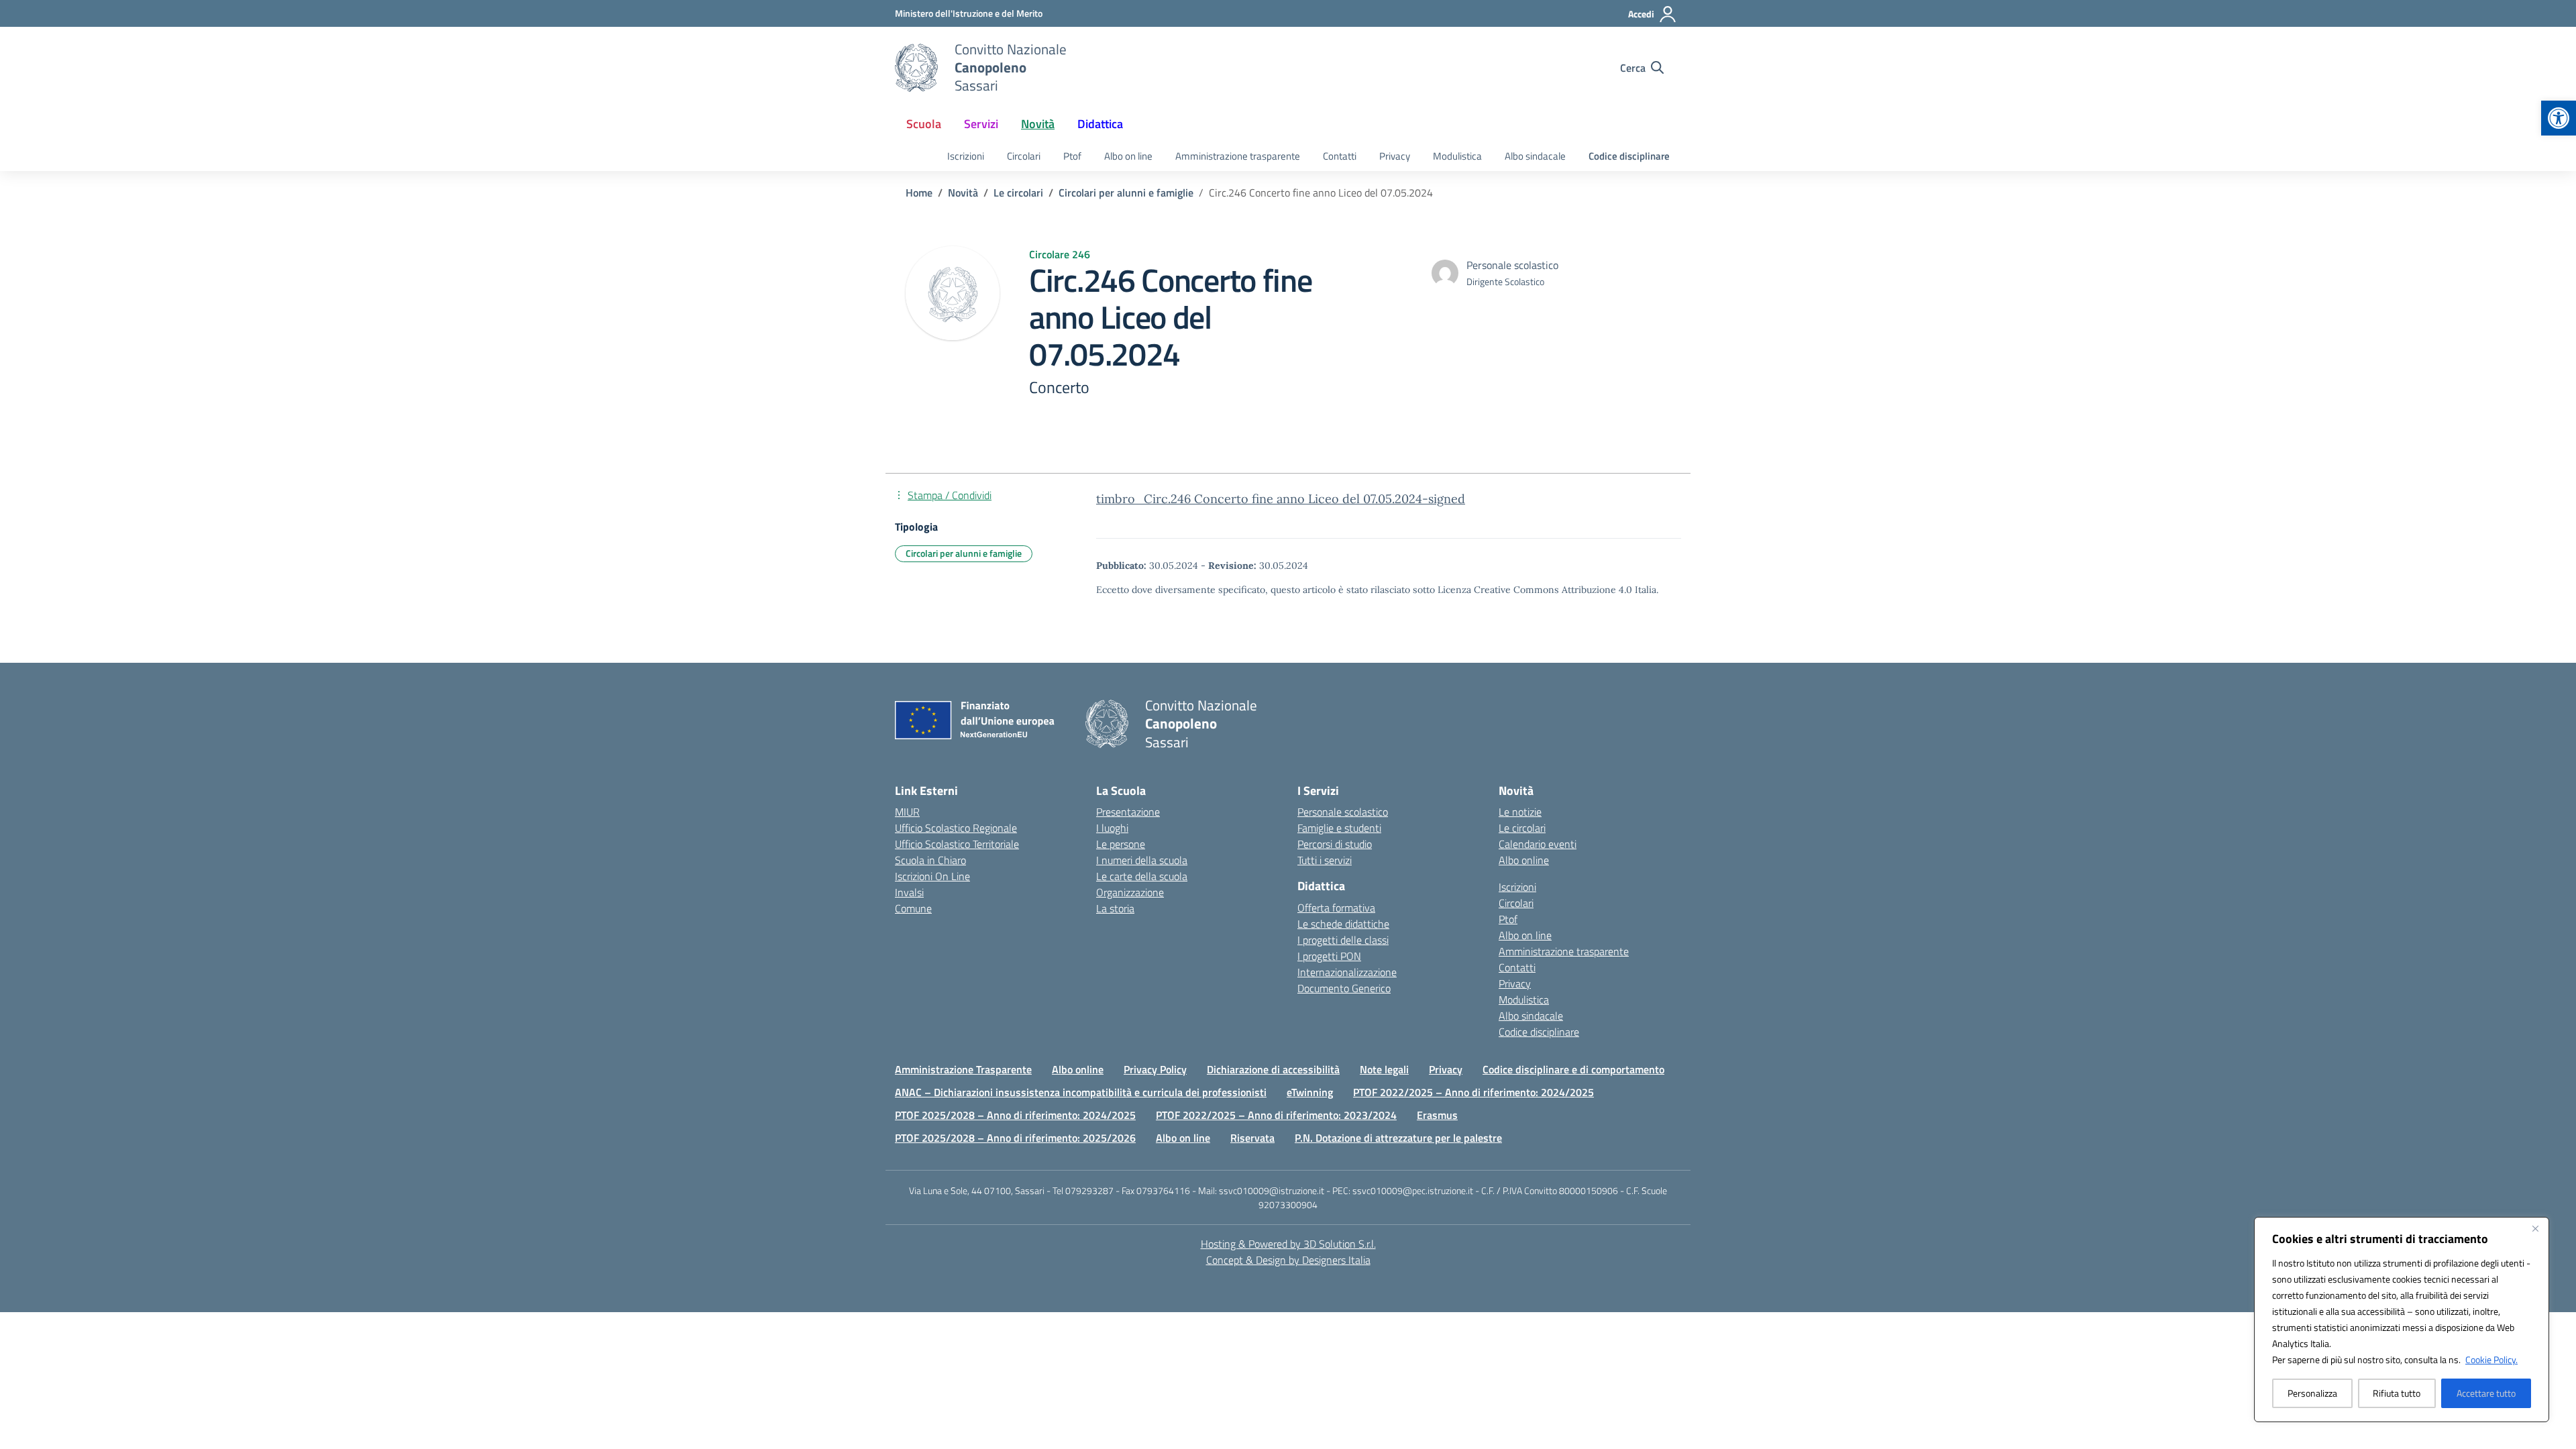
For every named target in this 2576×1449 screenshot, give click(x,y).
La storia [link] (1115, 908)
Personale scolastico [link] (1343, 812)
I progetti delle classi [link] (1343, 940)
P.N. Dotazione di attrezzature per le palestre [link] (1398, 1138)
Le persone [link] (1121, 844)
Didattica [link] (1100, 124)
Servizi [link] (981, 124)
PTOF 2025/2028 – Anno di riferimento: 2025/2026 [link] (1015, 1138)
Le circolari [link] (1522, 828)
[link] (2559, 118)
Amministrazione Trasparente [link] (963, 1069)
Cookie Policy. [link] (2491, 1359)
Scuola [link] (924, 124)
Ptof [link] (1072, 156)
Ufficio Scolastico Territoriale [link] (957, 844)
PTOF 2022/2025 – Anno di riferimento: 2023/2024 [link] (1276, 1115)
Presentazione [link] (1128, 812)
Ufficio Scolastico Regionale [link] (956, 828)
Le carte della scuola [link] (1142, 876)
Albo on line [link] (1128, 156)
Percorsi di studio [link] (1335, 844)
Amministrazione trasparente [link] (1238, 156)
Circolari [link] (1024, 156)
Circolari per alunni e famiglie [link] (964, 553)
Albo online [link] (1524, 860)
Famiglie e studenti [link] (1339, 828)
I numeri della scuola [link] (1142, 860)
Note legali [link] (1384, 1069)
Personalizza (2312, 1393)
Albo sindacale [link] (1535, 156)
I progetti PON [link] (1329, 956)
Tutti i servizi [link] (1325, 860)
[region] (2402, 1320)
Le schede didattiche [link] (1343, 924)
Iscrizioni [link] (966, 156)
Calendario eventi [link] (1538, 844)
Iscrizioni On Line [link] (932, 876)
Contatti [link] (1340, 156)
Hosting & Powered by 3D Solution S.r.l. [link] (1288, 1244)
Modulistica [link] (1457, 156)
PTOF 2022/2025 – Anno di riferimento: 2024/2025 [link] (1473, 1092)
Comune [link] (913, 908)
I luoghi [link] (1112, 828)
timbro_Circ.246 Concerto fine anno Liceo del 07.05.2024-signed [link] (1281, 499)
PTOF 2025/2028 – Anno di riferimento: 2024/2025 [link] (1015, 1115)
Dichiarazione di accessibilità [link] (1273, 1069)
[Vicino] (2535, 1228)
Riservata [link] (1252, 1138)
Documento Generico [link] (1344, 988)
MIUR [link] (907, 812)
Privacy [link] (1395, 156)
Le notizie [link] (1520, 812)
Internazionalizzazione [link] (1347, 972)
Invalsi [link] (909, 892)
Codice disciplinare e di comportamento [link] (1573, 1069)
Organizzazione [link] (1130, 892)
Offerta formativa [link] (1336, 908)
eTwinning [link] (1310, 1092)
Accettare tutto (2486, 1393)
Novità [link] (1038, 124)
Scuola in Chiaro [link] (930, 860)
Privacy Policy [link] (1155, 1069)
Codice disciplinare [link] (1629, 156)
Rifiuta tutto (2397, 1393)
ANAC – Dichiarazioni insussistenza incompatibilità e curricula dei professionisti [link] (1081, 1092)
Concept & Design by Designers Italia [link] (1288, 1260)
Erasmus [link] (1437, 1115)
